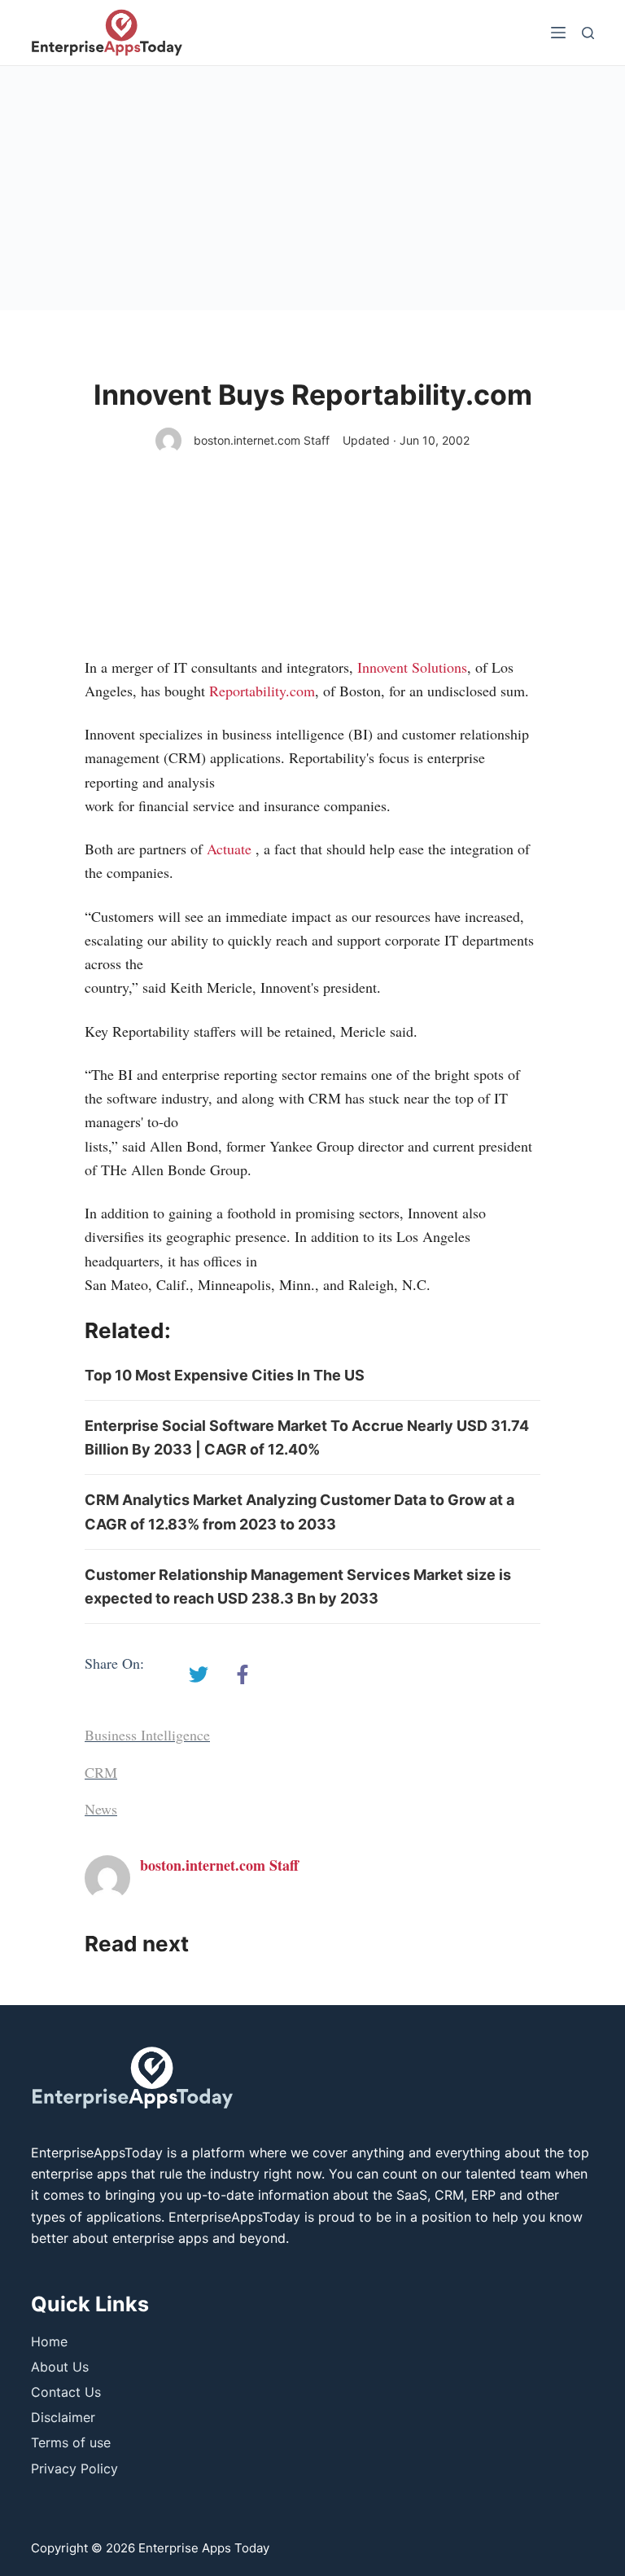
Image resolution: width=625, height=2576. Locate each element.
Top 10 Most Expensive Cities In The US (225, 1375)
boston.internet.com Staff (262, 440)
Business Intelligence (147, 1735)
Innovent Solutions (412, 667)
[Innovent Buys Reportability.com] (199, 1674)
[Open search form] (588, 33)
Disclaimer (63, 2417)
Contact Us (66, 2392)
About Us (60, 2367)
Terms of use (71, 2442)
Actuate (229, 849)
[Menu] (558, 33)
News (101, 1809)
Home (49, 2341)
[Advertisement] (312, 188)
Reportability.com (262, 691)
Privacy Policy (74, 2468)
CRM (101, 1772)
